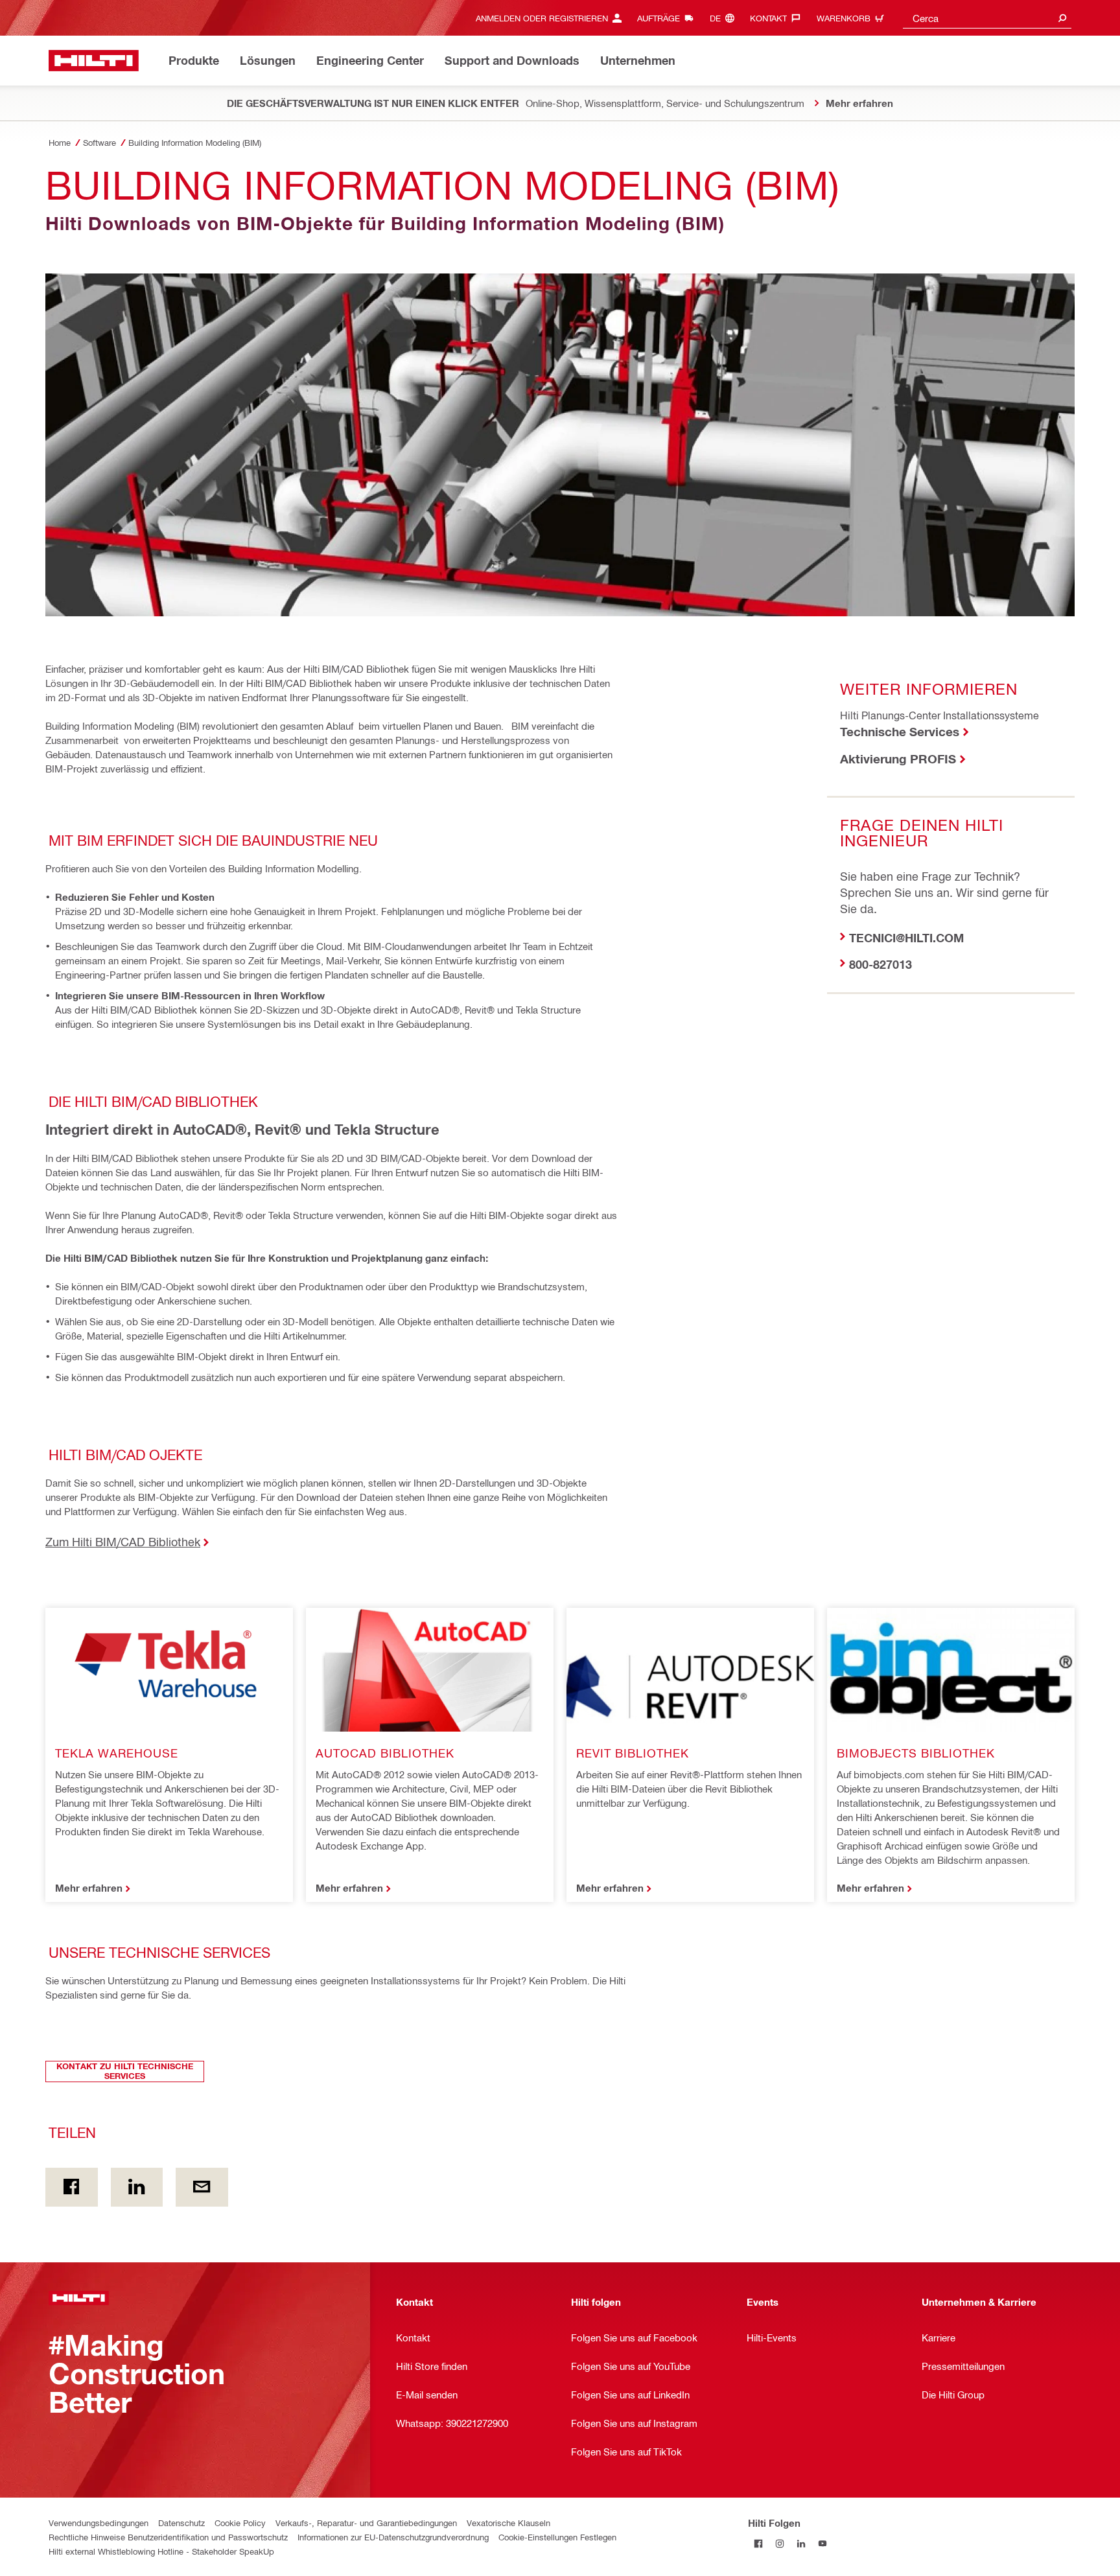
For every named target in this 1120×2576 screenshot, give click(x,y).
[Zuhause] (94, 61)
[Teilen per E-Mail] (202, 2187)
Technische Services (900, 731)
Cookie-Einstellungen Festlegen (557, 2537)
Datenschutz (181, 2523)
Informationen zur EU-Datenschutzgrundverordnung (393, 2537)
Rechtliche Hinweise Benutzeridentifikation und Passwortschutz (168, 2537)
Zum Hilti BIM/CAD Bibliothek (123, 1541)
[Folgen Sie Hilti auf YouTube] (823, 2544)
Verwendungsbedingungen (99, 2523)
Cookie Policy (240, 2523)
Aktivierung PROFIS (898, 759)
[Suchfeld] (1062, 18)
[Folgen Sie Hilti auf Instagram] (780, 2544)
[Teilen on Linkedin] (137, 2187)
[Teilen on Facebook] (72, 2187)
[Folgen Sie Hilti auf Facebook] (759, 2544)
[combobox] (987, 18)
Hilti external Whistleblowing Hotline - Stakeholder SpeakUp (161, 2551)
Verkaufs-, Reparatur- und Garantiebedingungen (366, 2523)
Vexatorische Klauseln (508, 2523)
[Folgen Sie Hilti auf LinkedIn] (801, 2544)
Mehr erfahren (89, 1888)
